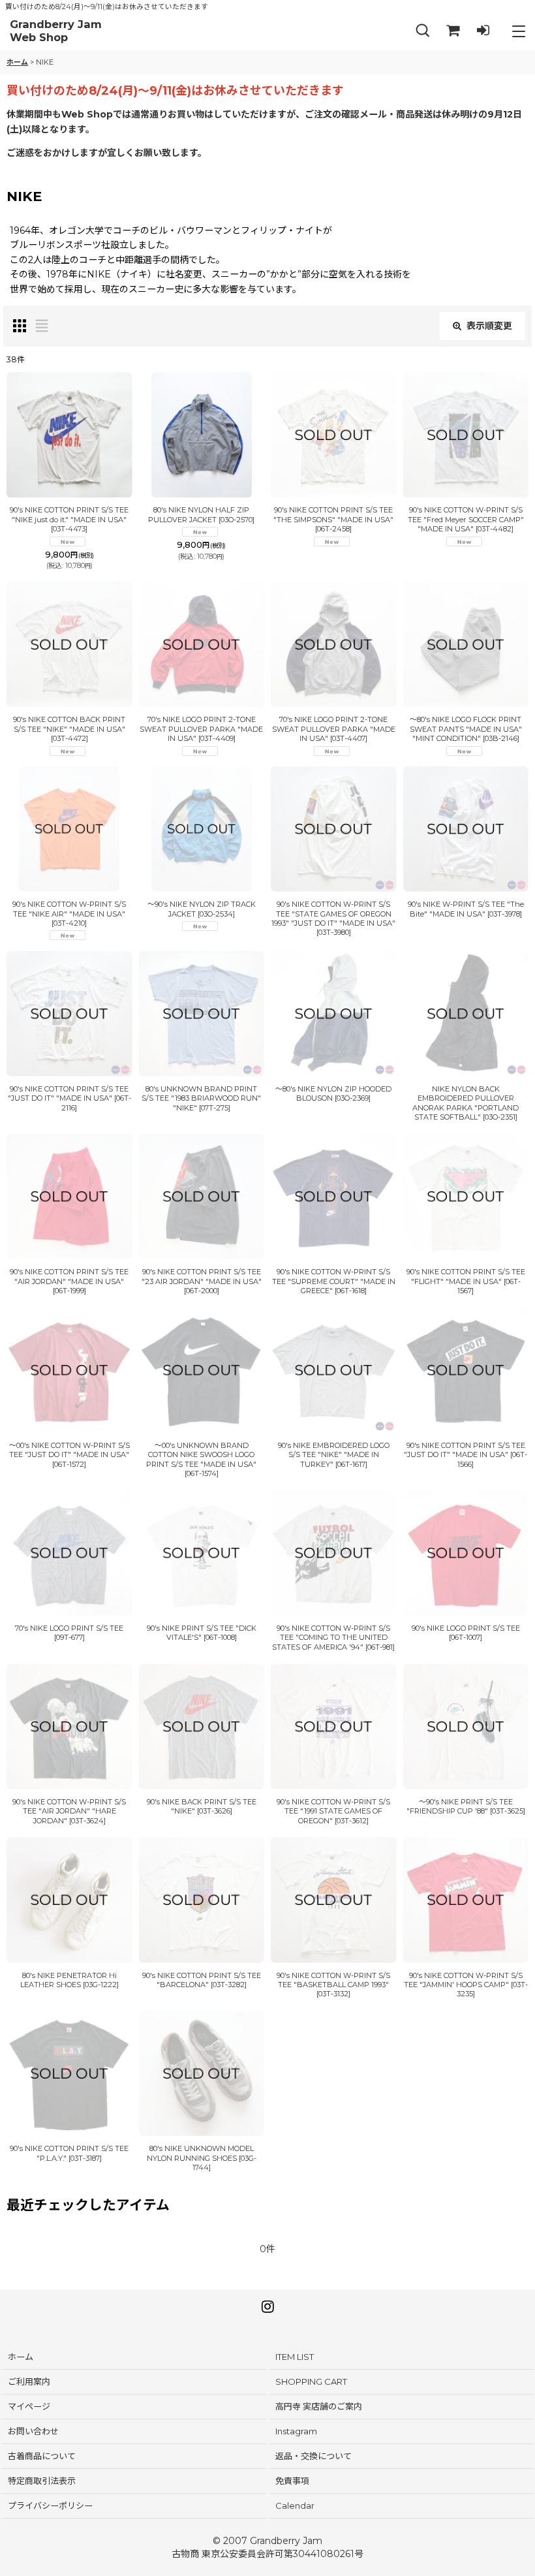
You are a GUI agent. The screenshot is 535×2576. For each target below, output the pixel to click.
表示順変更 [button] (489, 326)
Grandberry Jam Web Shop (56, 31)
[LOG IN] (483, 31)
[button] (423, 31)
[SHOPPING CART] (453, 31)
